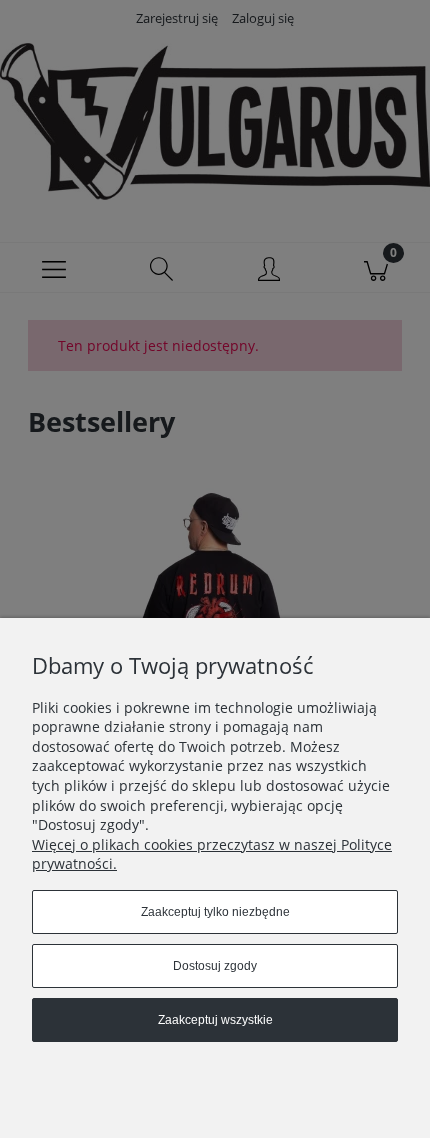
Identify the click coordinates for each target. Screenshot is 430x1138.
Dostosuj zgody (215, 966)
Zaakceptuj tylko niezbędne (215, 912)
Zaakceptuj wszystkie (215, 1020)
